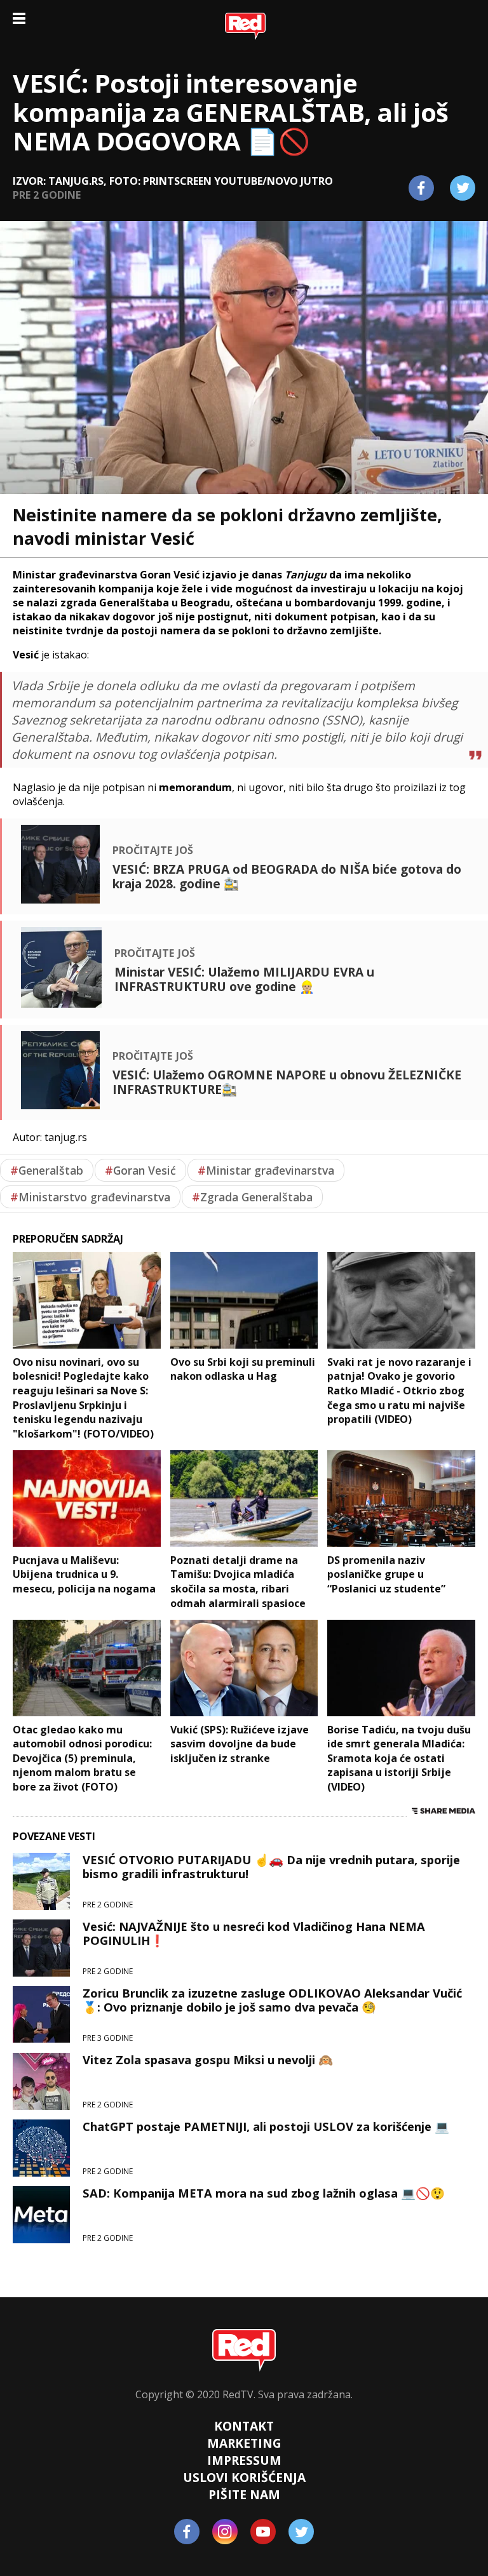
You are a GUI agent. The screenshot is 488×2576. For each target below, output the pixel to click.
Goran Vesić (140, 1170)
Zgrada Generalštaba (252, 1197)
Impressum (244, 2460)
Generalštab (47, 1170)
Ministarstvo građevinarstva (90, 1197)
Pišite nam (244, 2494)
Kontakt (244, 2426)
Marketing (244, 2443)
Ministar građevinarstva (266, 1170)
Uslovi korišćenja (244, 2477)
